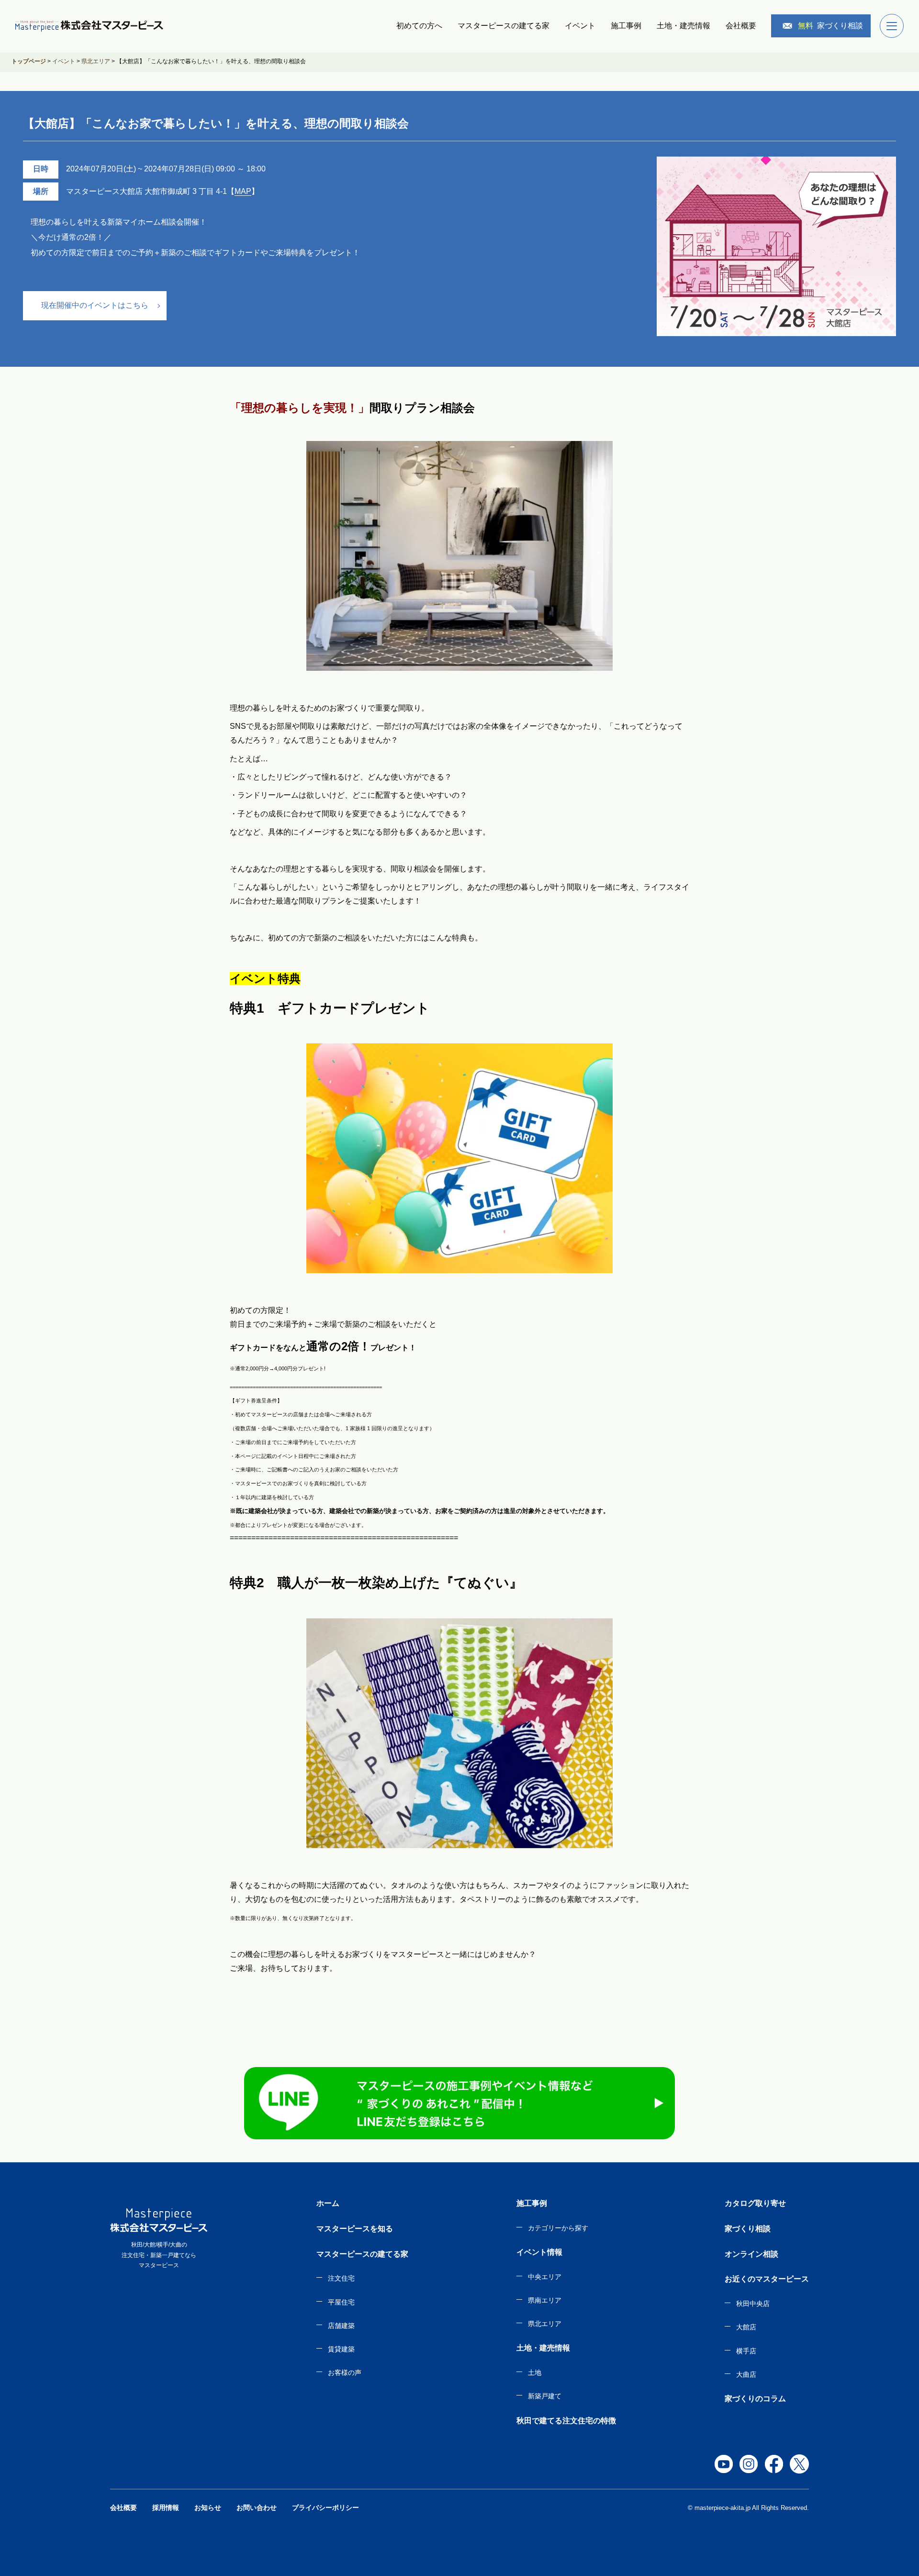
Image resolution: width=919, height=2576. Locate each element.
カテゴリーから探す (558, 2228)
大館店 (746, 2327)
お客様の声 (345, 2373)
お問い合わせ (257, 2508)
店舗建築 (341, 2326)
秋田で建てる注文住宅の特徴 (566, 2421)
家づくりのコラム (755, 2399)
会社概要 (741, 26)
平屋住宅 (341, 2302)
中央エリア (545, 2277)
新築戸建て (545, 2396)
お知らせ (208, 2508)
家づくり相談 (830, 26)
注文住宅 (341, 2278)
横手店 (746, 2351)
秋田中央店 (753, 2304)
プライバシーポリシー (325, 2508)
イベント (580, 26)
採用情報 (166, 2508)
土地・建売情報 (684, 26)
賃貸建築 (341, 2349)
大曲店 (746, 2374)
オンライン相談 (751, 2254)
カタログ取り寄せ (755, 2203)
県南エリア (545, 2300)
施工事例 (626, 26)
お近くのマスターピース (767, 2279)
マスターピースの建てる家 (504, 26)
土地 (535, 2373)
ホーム (328, 2203)
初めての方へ (419, 26)
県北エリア (545, 2324)
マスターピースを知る (355, 2229)
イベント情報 (539, 2252)
